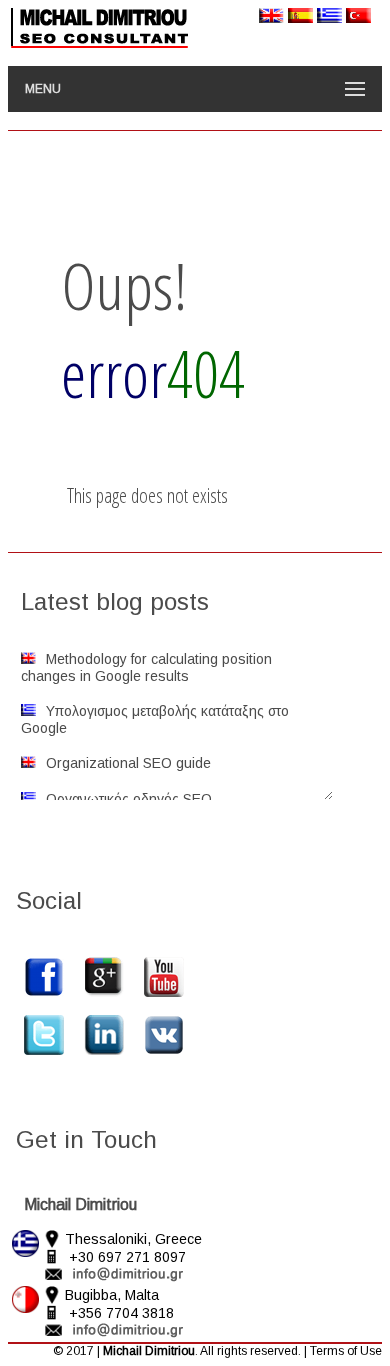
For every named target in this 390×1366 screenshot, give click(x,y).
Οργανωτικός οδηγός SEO (129, 799)
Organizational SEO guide (128, 763)
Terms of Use (346, 1351)
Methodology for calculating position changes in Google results (146, 667)
